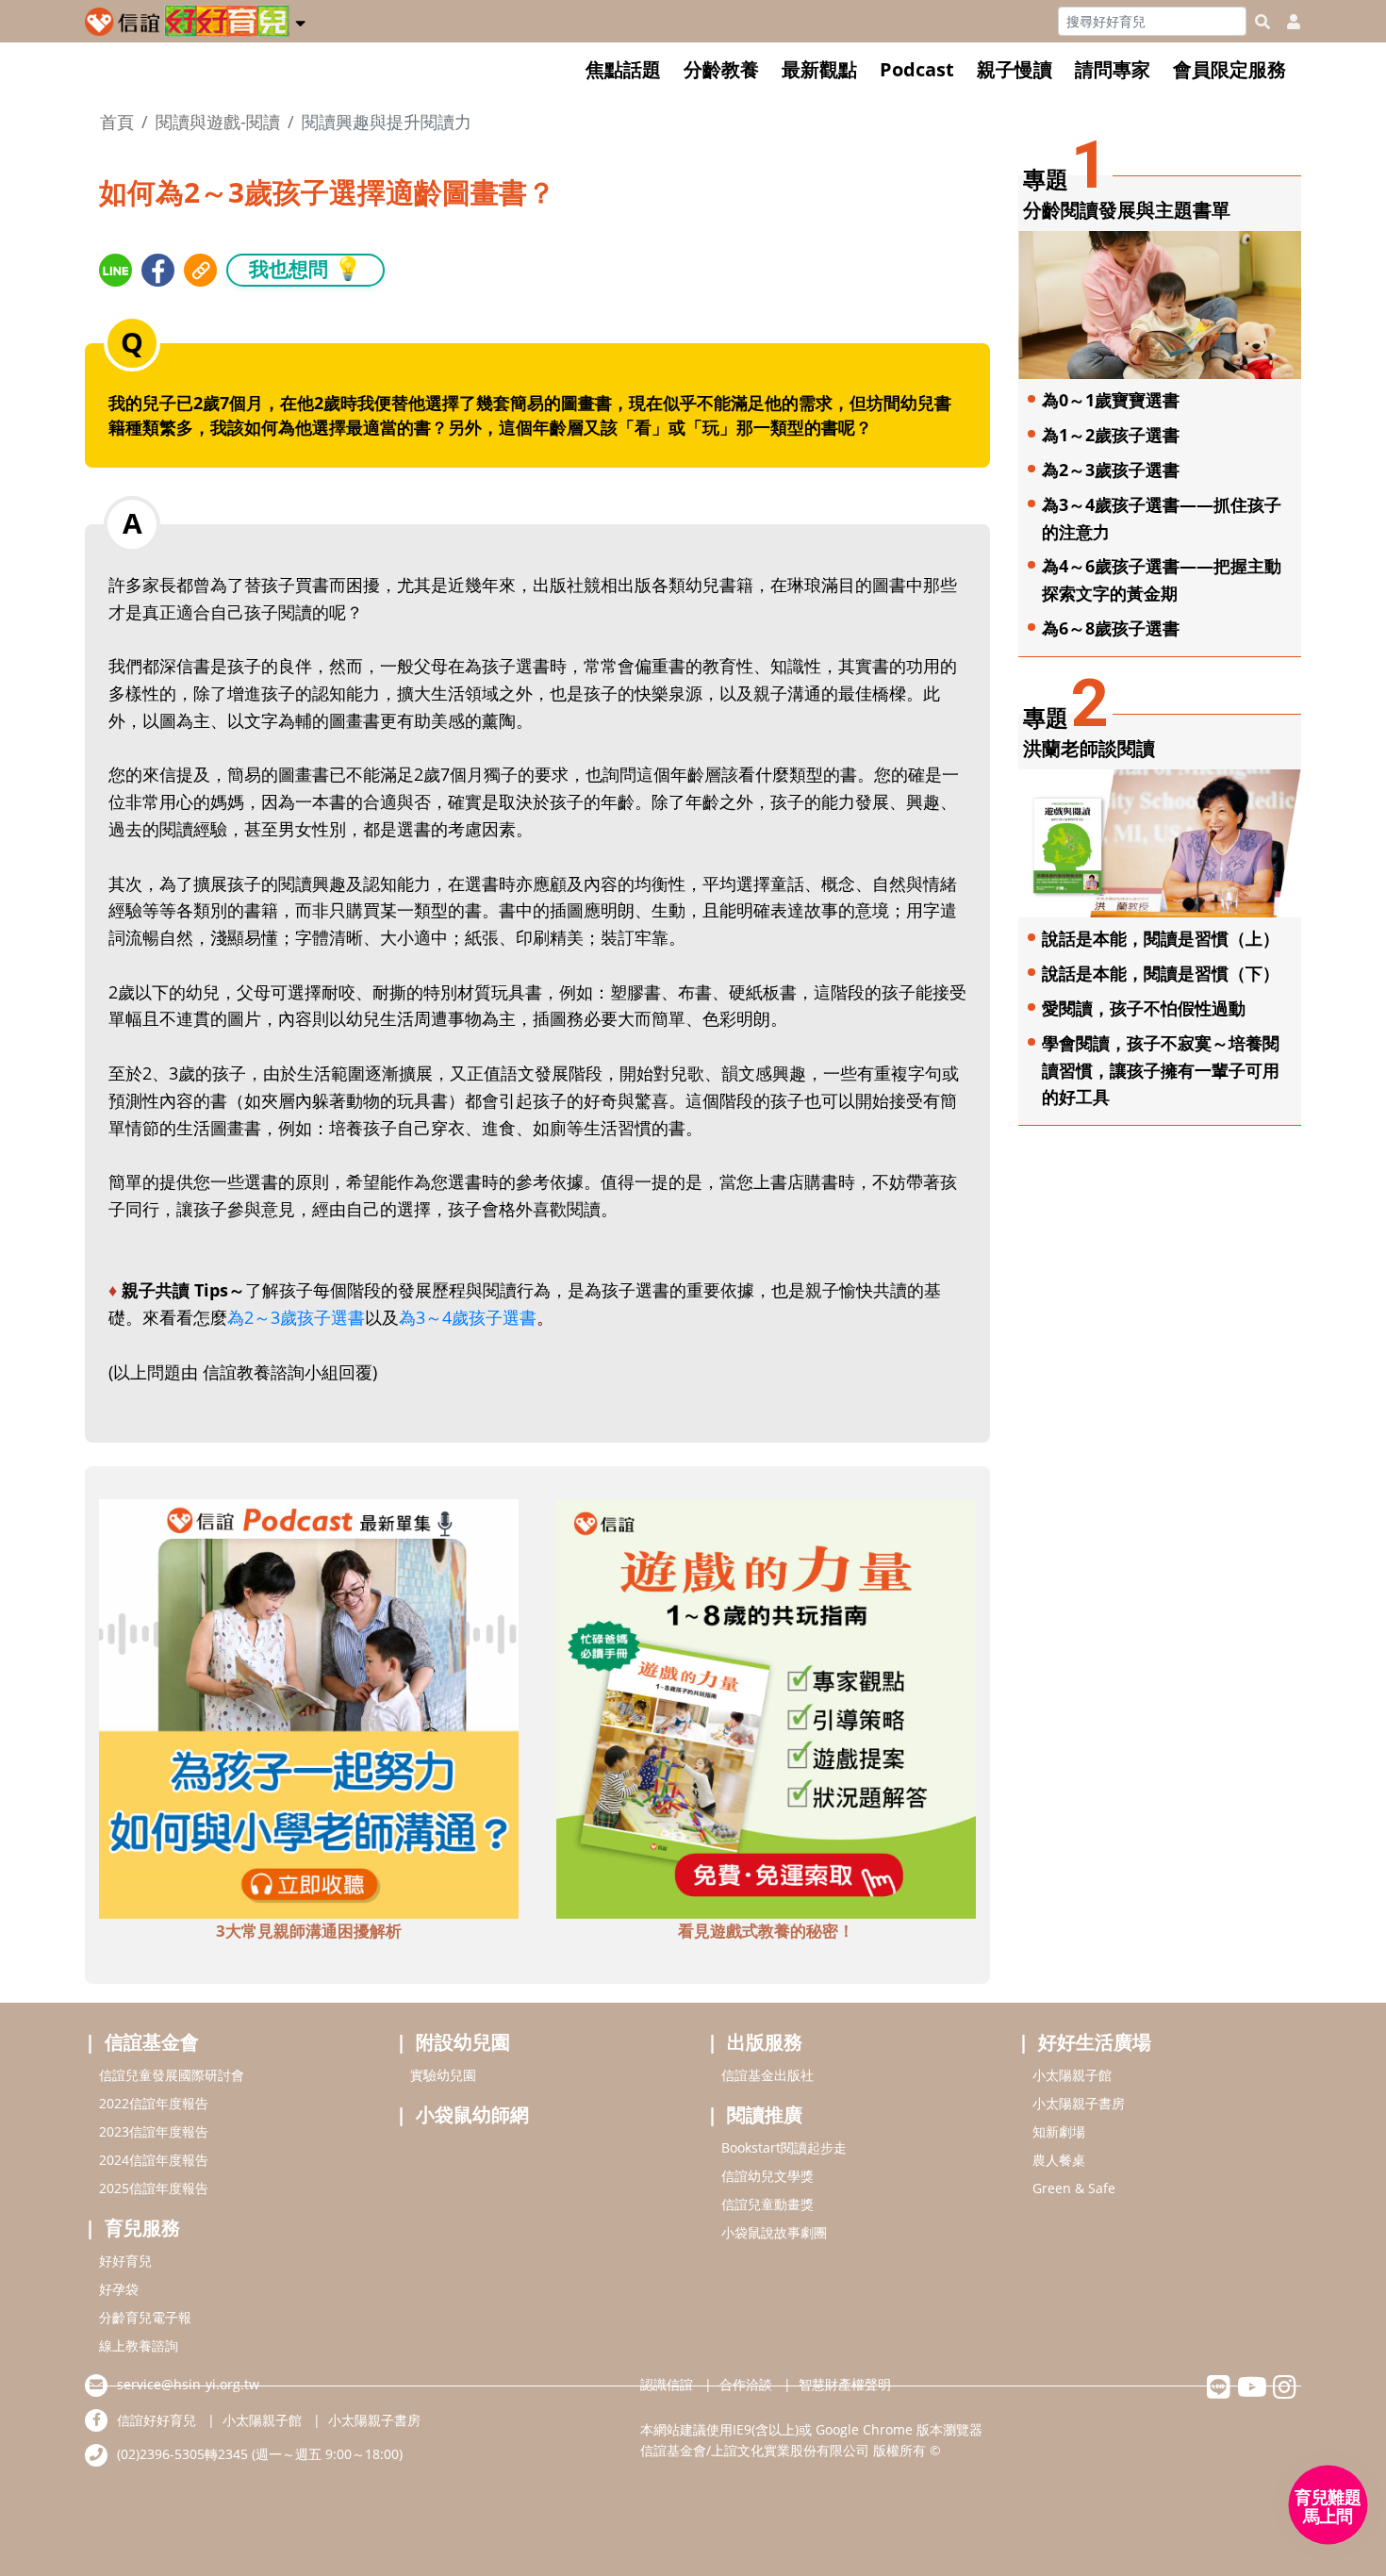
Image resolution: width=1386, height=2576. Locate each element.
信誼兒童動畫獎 (767, 2204)
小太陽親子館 (1072, 2075)
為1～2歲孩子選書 (1111, 435)
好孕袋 (119, 2289)
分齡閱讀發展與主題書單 (1127, 210)
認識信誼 (667, 2384)
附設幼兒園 (463, 2042)
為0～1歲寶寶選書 (1111, 400)
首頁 (117, 122)
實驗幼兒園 (443, 2075)
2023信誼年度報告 (154, 2131)
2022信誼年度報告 (154, 2103)
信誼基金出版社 (767, 2075)
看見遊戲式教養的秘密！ (766, 1931)
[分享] (115, 270)
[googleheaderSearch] (1262, 22)
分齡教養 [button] (721, 69)
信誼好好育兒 (157, 2420)
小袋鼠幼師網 (472, 2114)
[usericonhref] (1286, 22)
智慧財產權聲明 (845, 2384)
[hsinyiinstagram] (1285, 2392)
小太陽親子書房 (1079, 2103)
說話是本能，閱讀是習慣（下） (1161, 973)
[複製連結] (200, 270)
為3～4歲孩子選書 (468, 1317)
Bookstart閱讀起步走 (784, 2147)
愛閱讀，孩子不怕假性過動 (1144, 1008)
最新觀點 (819, 69)
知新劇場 (1059, 2131)
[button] (300, 20)
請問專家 (1113, 69)
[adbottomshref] (309, 1707)
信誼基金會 (152, 2042)
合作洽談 (746, 2384)
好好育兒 (125, 2261)
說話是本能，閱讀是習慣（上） (1161, 938)
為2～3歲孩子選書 (296, 1317)
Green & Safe (1074, 2188)
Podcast (917, 69)
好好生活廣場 (1095, 2042)
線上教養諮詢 (139, 2345)
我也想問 (305, 268)
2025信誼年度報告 (154, 2188)
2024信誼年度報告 (154, 2160)
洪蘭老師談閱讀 (1089, 748)
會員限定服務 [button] (1229, 69)
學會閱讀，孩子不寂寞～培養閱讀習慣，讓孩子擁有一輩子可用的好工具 (1161, 1070)
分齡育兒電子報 (145, 2317)
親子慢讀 (1015, 69)
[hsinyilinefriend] (1219, 2392)
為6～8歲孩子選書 (1111, 628)
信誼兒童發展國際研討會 (172, 2075)
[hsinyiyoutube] (1252, 2392)
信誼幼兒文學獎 (767, 2176)
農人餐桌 (1059, 2160)
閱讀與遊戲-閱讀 (218, 122)
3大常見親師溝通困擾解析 (309, 1931)
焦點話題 (623, 69)
